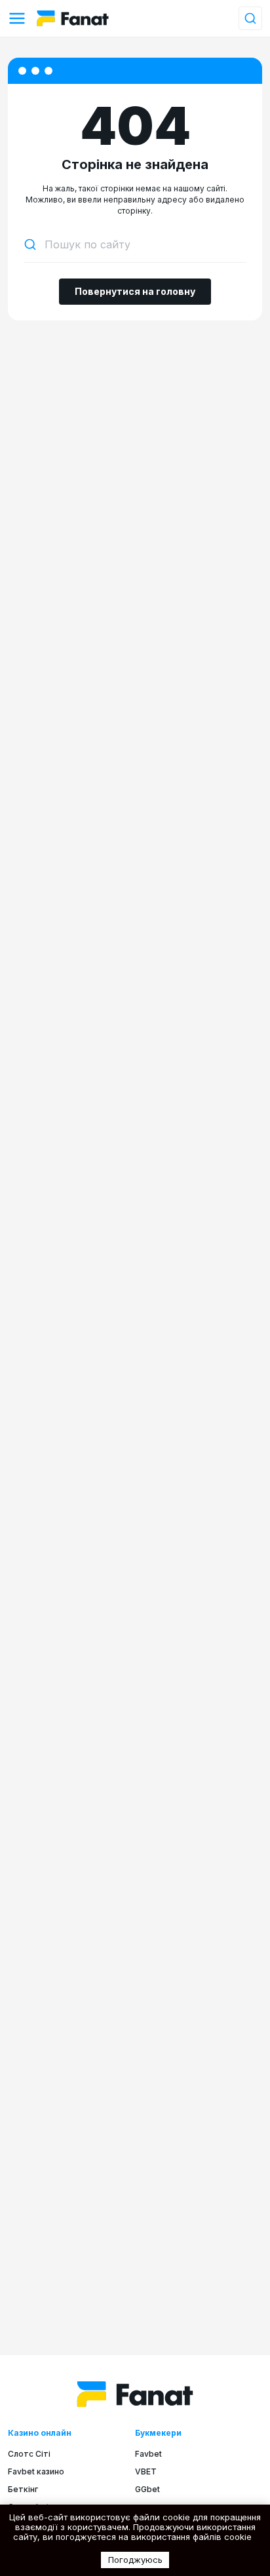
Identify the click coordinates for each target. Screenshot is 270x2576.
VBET (146, 2471)
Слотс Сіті (29, 2454)
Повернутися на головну (135, 291)
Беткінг (23, 2489)
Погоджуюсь (135, 2560)
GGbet (147, 2489)
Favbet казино (36, 2471)
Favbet (148, 2454)
